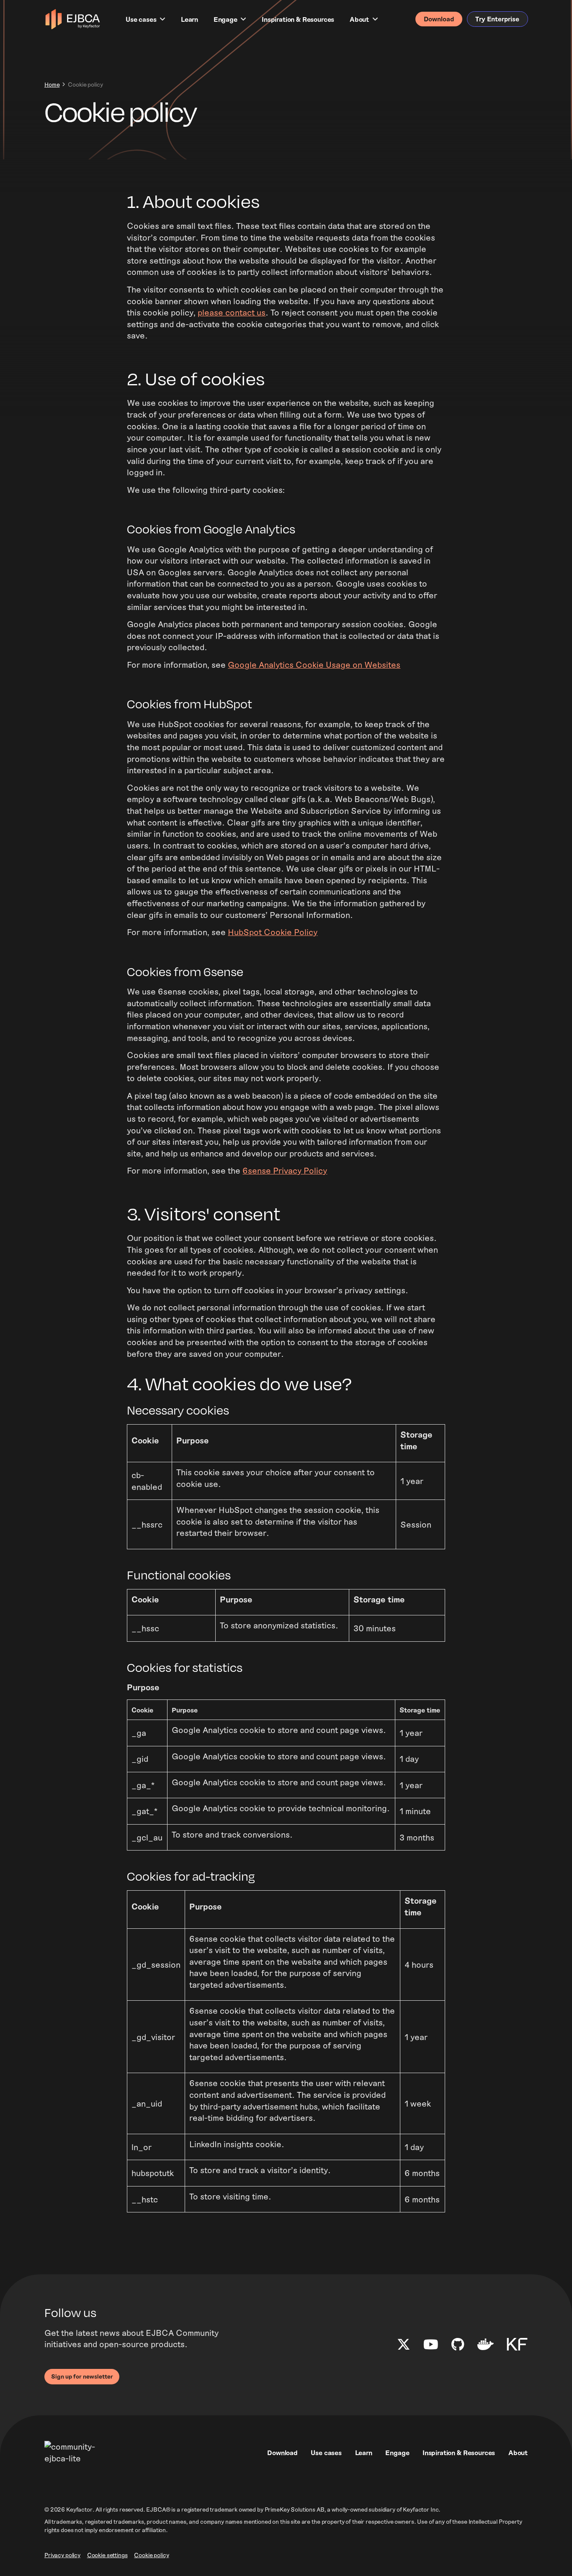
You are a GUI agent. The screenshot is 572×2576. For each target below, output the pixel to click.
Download (439, 19)
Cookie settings (107, 2555)
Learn (189, 19)
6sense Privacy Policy (285, 1170)
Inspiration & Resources (298, 19)
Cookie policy (151, 2555)
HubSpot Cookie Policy (273, 932)
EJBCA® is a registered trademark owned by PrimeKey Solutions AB (235, 2509)
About (359, 19)
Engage (225, 19)
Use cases (141, 19)
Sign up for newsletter (82, 2376)
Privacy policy (62, 2555)
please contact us (232, 312)
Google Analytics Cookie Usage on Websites (314, 664)
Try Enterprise (497, 19)
